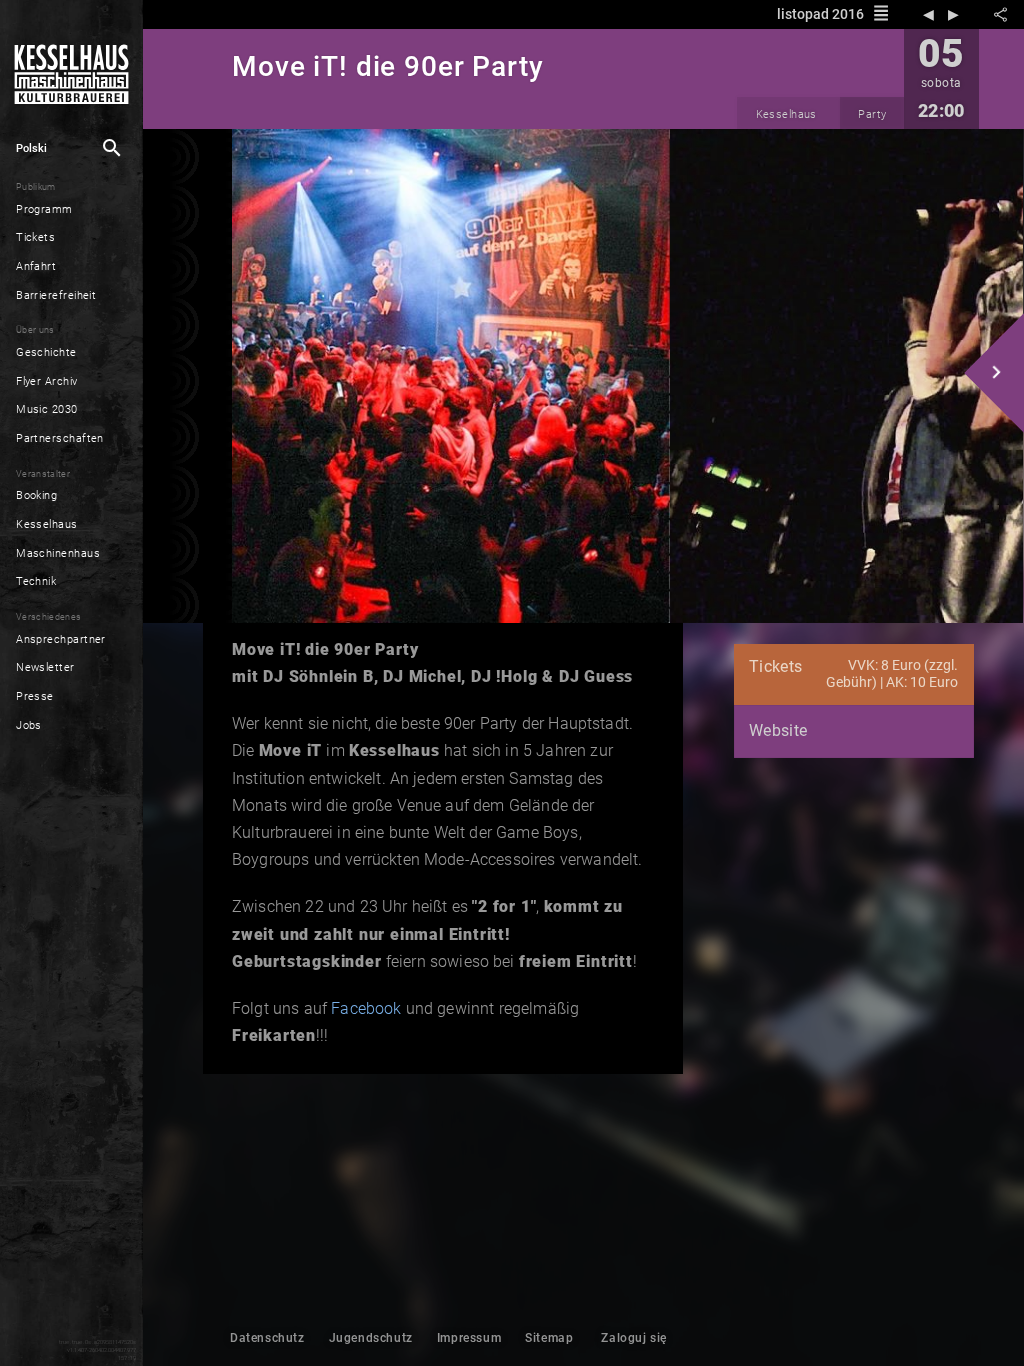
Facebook (366, 1008)
